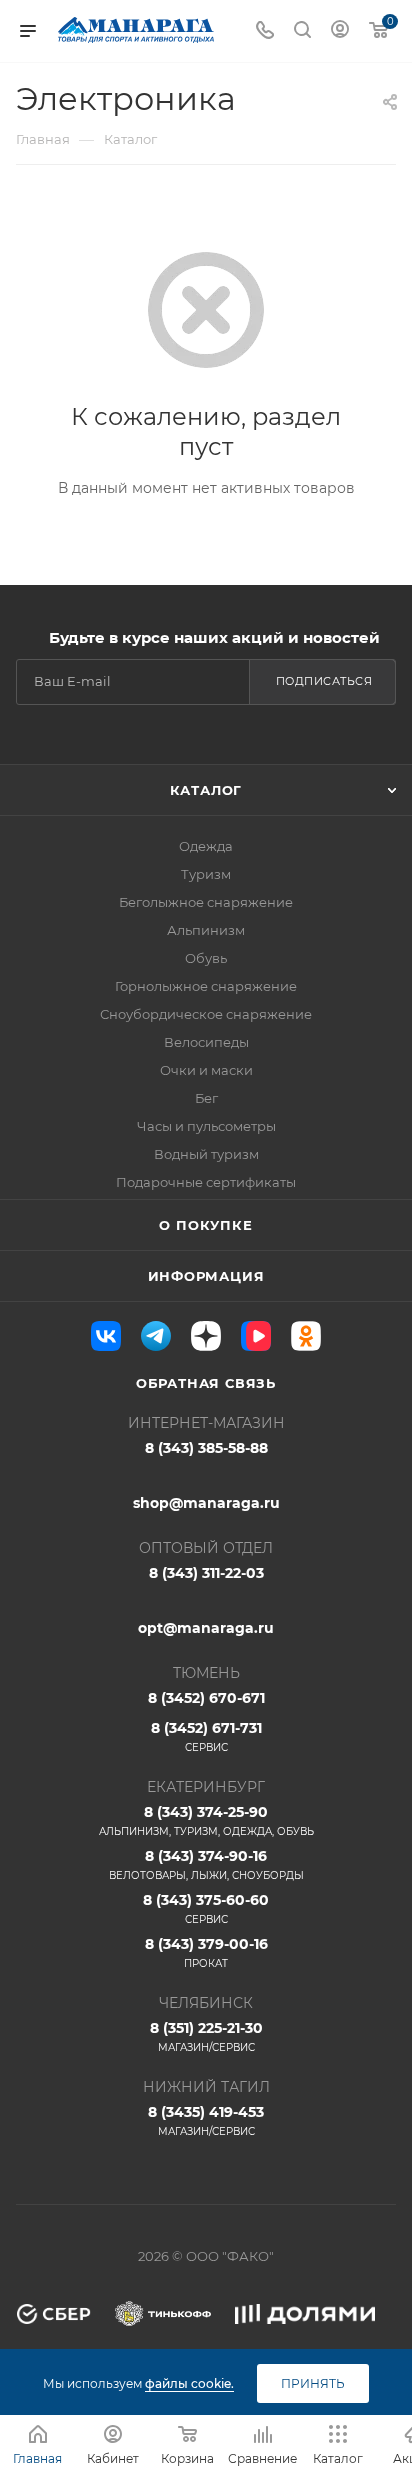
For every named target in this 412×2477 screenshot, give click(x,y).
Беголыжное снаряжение (206, 902)
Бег (206, 1098)
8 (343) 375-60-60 (206, 1908)
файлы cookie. (189, 2383)
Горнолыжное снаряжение (206, 986)
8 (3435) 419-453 (206, 2120)
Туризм (206, 874)
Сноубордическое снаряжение (206, 1014)
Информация (206, 1276)
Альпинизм (206, 930)
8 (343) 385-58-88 (206, 1448)
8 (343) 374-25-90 (206, 1820)
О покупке (205, 1225)
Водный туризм (206, 1154)
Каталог (206, 790)
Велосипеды (206, 1042)
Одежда (206, 846)
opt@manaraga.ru (206, 1628)
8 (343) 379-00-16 (206, 1952)
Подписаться (324, 681)
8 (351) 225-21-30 (206, 2036)
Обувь (206, 958)
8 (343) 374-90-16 (206, 1864)
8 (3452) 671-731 (206, 1736)
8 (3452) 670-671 (206, 1698)
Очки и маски (206, 1070)
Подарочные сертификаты (206, 1182)
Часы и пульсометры (206, 1126)
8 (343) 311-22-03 (206, 1573)
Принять (313, 2383)
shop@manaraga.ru (206, 1503)
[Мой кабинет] (340, 31)
